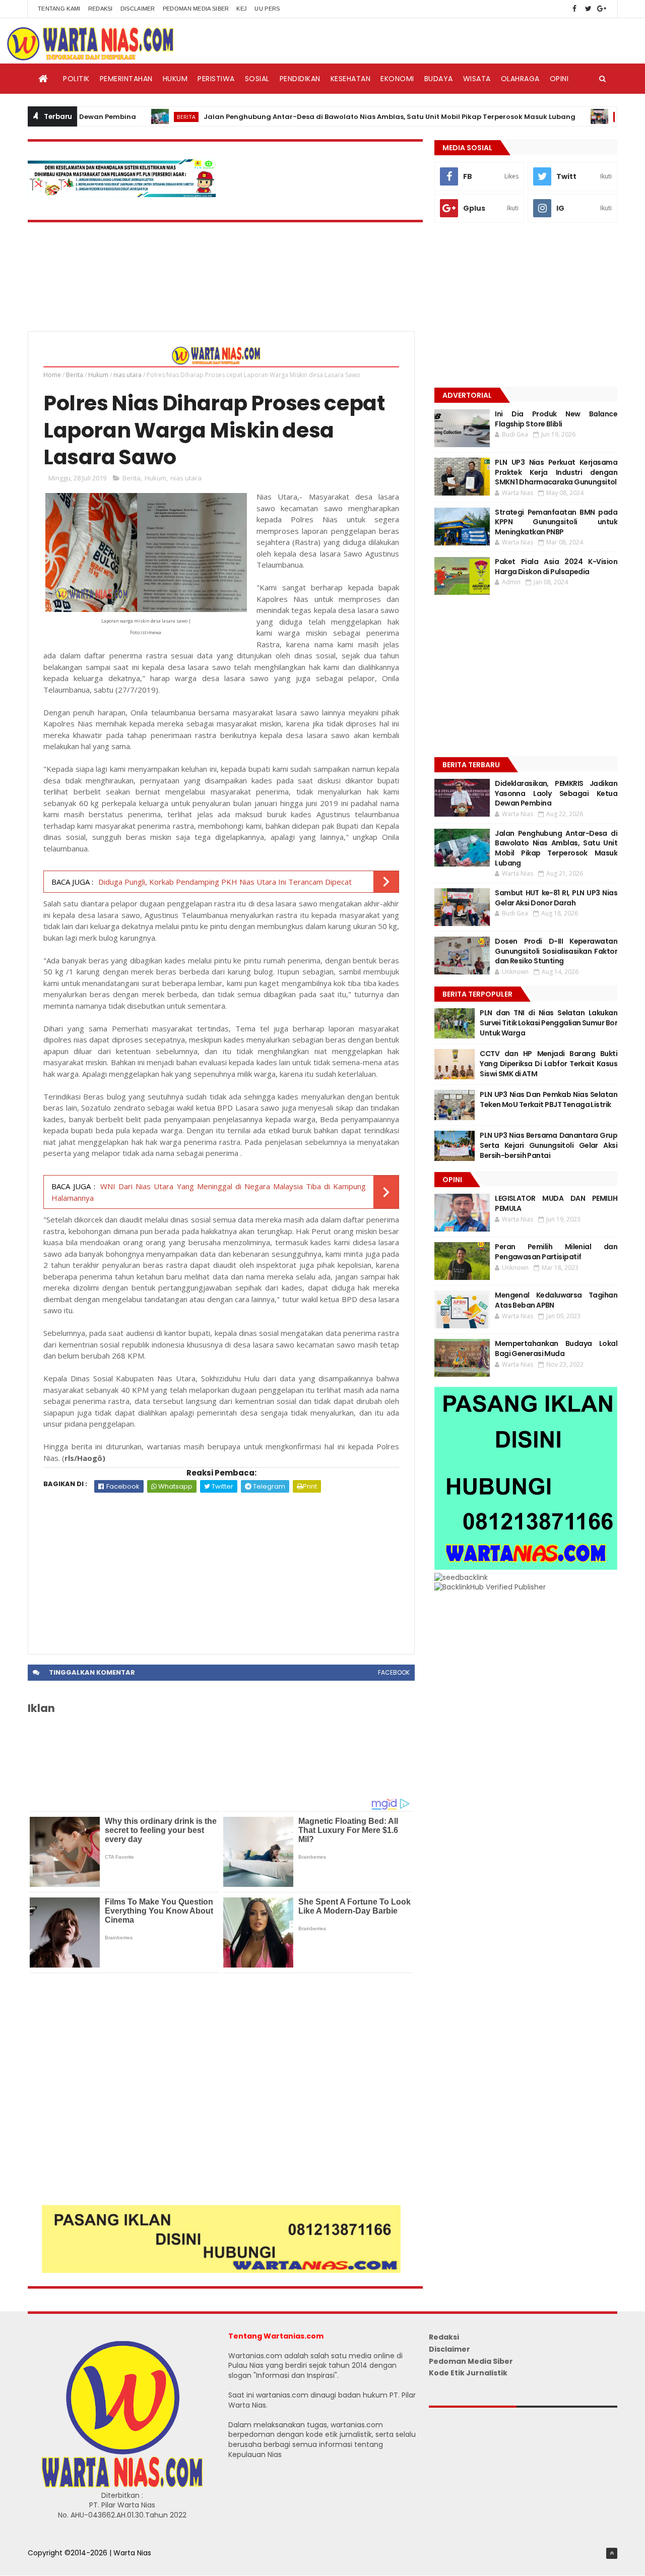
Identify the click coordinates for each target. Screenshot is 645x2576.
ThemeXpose (51, 2563)
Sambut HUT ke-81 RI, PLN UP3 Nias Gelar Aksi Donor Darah (556, 898)
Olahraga (520, 79)
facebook (394, 1672)
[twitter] (588, 9)
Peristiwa (216, 79)
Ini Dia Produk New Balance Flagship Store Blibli (556, 419)
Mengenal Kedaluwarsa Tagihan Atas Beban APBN (556, 1300)
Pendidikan (300, 79)
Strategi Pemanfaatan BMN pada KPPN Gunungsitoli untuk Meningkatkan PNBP (556, 522)
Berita (137, 117)
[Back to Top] (612, 2553)
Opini (559, 79)
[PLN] (122, 195)
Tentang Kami (59, 9)
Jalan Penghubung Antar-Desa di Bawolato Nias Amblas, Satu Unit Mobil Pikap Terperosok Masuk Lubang (340, 117)
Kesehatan (351, 79)
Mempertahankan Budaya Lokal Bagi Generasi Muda (556, 1348)
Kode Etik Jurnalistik (468, 2373)
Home (52, 375)
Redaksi (101, 9)
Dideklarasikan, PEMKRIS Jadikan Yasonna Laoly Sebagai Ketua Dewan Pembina (556, 793)
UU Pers (267, 9)
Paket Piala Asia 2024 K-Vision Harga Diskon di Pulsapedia (556, 567)
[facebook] (574, 9)
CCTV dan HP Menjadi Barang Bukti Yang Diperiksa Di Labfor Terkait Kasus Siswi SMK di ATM (549, 1063)
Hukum (175, 79)
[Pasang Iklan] (221, 2271)
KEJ (242, 9)
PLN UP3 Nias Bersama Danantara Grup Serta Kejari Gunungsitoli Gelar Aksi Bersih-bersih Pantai (549, 1145)
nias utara (127, 375)
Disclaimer (138, 9)
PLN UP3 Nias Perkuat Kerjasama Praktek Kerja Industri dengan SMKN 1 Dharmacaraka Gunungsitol (556, 472)
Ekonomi (397, 79)
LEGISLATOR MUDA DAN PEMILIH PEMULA (556, 1203)
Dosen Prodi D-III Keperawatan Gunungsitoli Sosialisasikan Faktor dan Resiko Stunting (556, 951)
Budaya (439, 79)
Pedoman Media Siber (196, 9)
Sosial (257, 79)
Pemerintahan (126, 79)
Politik (76, 79)
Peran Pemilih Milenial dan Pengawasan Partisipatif (556, 1252)
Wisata (477, 79)
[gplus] (602, 9)
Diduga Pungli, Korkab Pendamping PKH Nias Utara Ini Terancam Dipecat (225, 882)
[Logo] (122, 2485)
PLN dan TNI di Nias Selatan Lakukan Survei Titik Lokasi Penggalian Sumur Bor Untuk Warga (549, 1023)
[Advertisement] (221, 1568)
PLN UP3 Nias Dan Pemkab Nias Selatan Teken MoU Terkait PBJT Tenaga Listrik (549, 1099)
